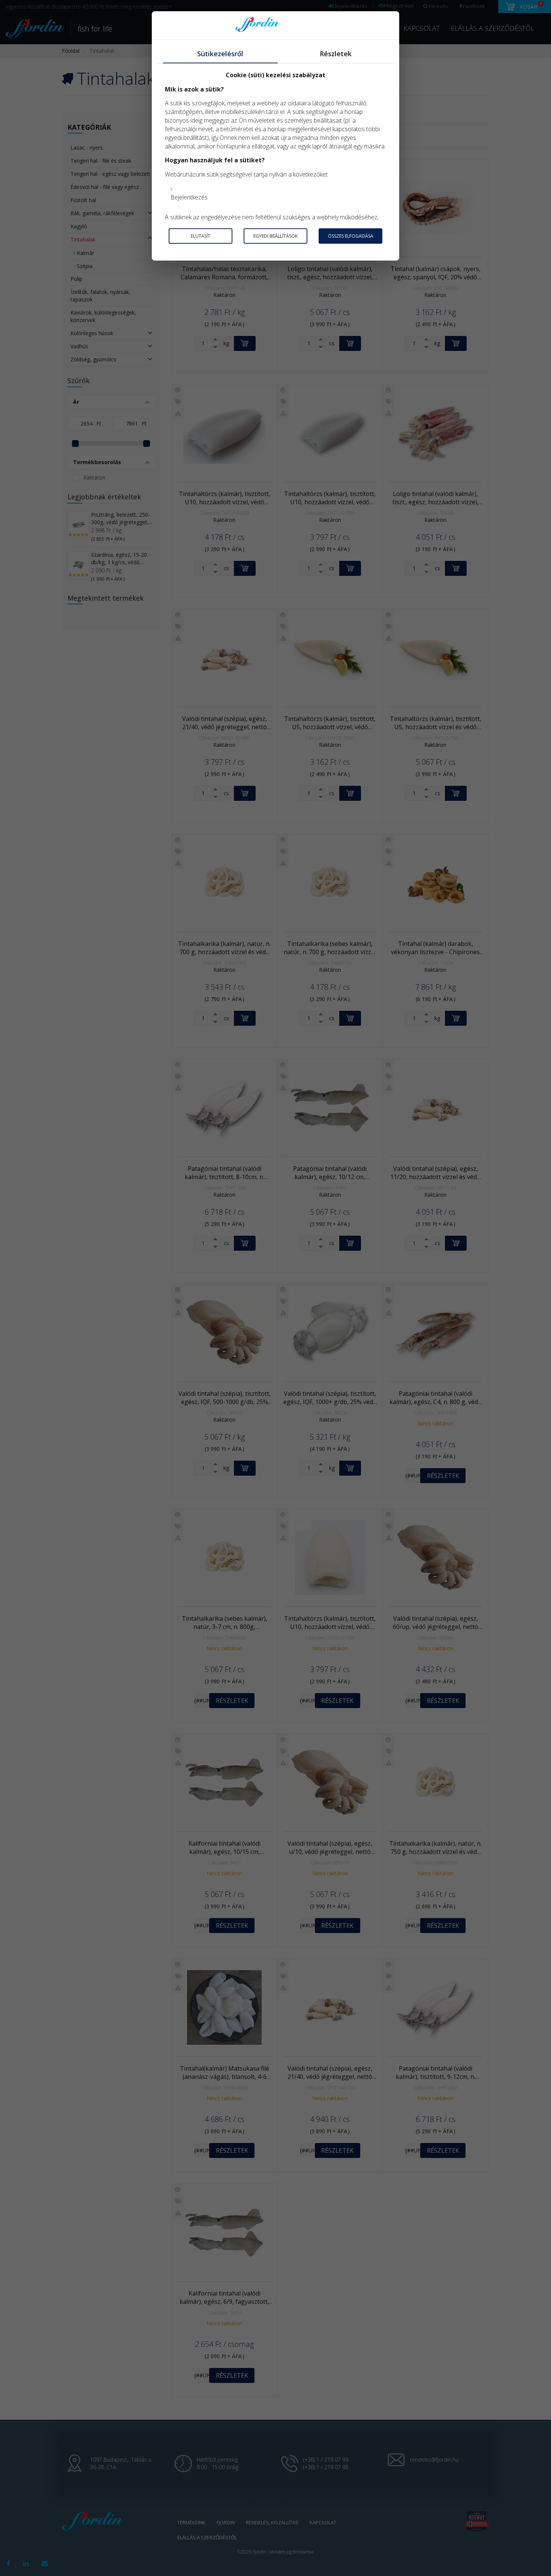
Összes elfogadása (351, 236)
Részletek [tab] (336, 54)
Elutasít (201, 236)
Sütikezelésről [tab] (220, 54)
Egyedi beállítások (275, 236)
